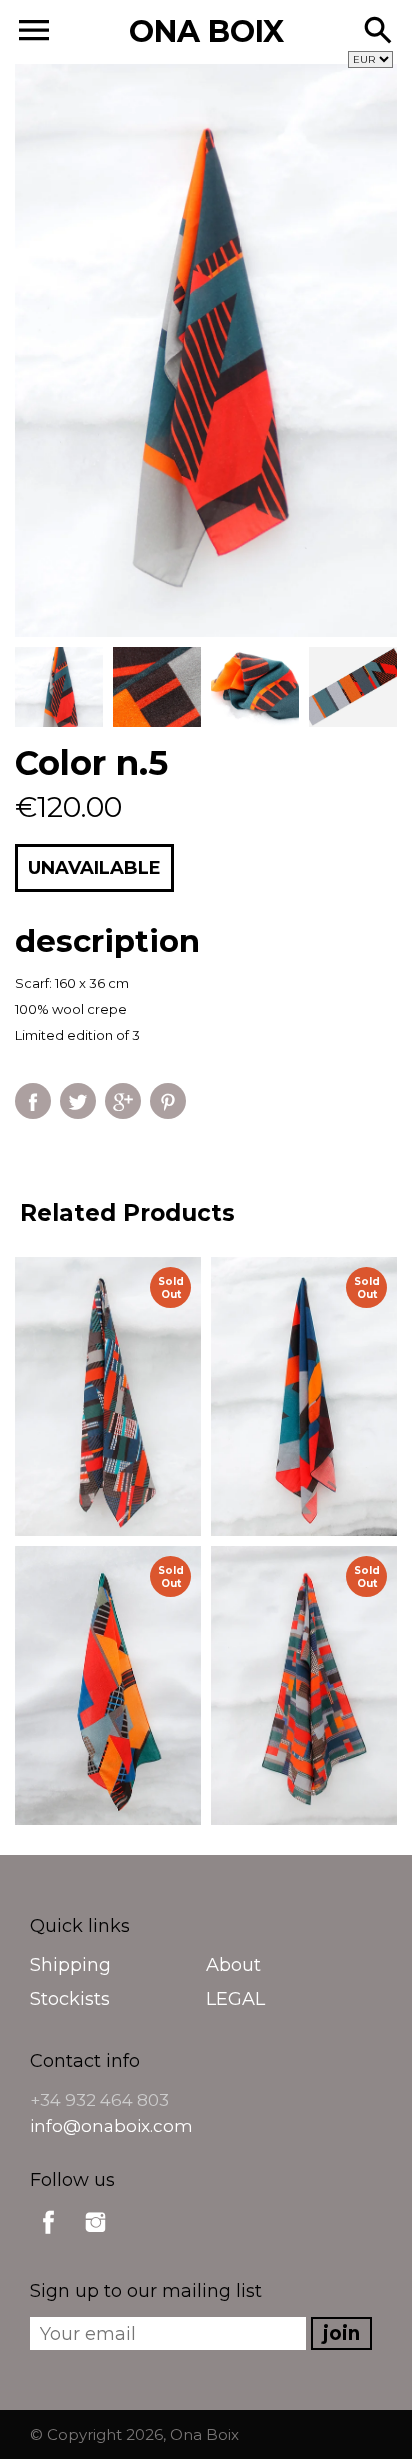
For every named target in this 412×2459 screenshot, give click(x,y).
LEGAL (235, 1999)
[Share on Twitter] (78, 1101)
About (233, 1965)
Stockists (70, 1999)
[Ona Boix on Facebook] (48, 2237)
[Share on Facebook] (33, 1101)
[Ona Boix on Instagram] (95, 2237)
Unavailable (94, 868)
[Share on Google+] (123, 1101)
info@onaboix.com (111, 2126)
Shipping (70, 1965)
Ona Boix (204, 2434)
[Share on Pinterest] (168, 1101)
